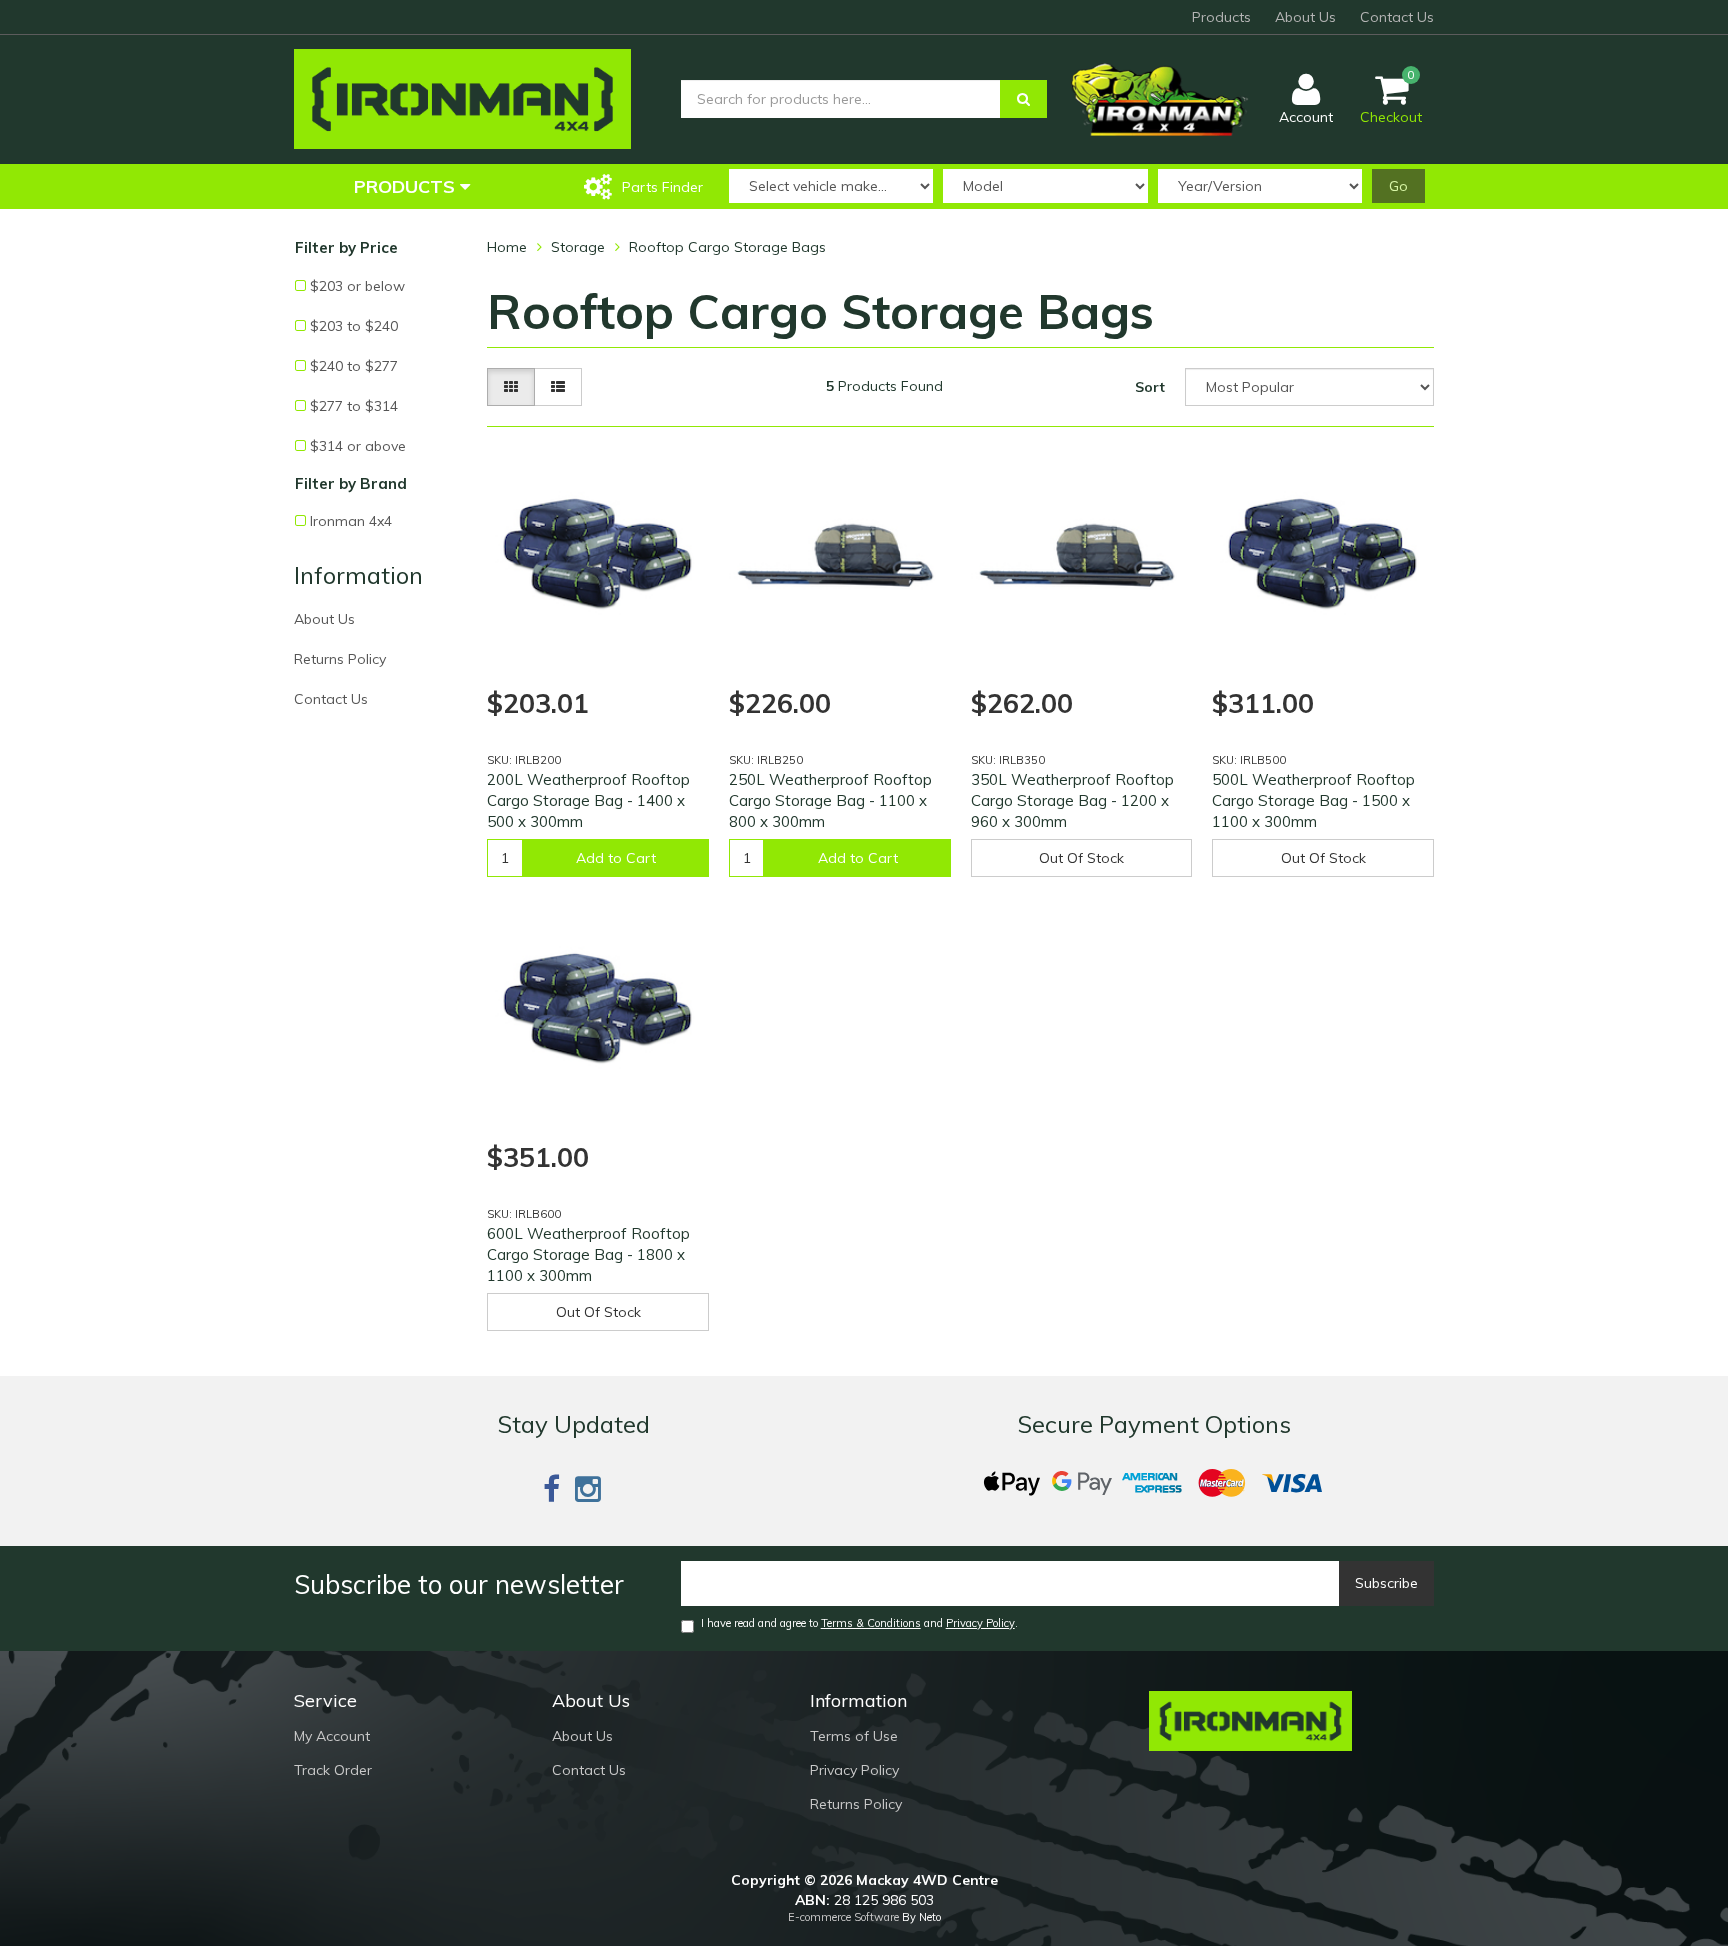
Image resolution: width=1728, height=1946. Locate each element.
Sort (1150, 387)
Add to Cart (616, 858)
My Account (332, 1736)
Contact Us (1397, 17)
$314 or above (358, 446)
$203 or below (357, 286)
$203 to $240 (354, 326)
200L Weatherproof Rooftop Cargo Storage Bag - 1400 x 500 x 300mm (588, 800)
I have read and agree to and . (859, 1623)
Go (1398, 186)
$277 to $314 (354, 406)
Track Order (333, 1770)
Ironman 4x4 (351, 521)
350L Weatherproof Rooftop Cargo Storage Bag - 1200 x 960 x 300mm (1072, 800)
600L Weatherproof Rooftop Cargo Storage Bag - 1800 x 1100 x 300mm (588, 1254)
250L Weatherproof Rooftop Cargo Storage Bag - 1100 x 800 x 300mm (830, 800)
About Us (1305, 17)
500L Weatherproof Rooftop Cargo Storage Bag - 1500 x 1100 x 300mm (1313, 800)
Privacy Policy (980, 1623)
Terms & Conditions (871, 1623)
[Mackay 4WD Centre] (462, 98)
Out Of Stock (1081, 858)
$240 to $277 (354, 366)
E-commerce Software (843, 1917)
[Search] (1023, 99)
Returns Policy (340, 659)
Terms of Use (854, 1736)
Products (1221, 17)
